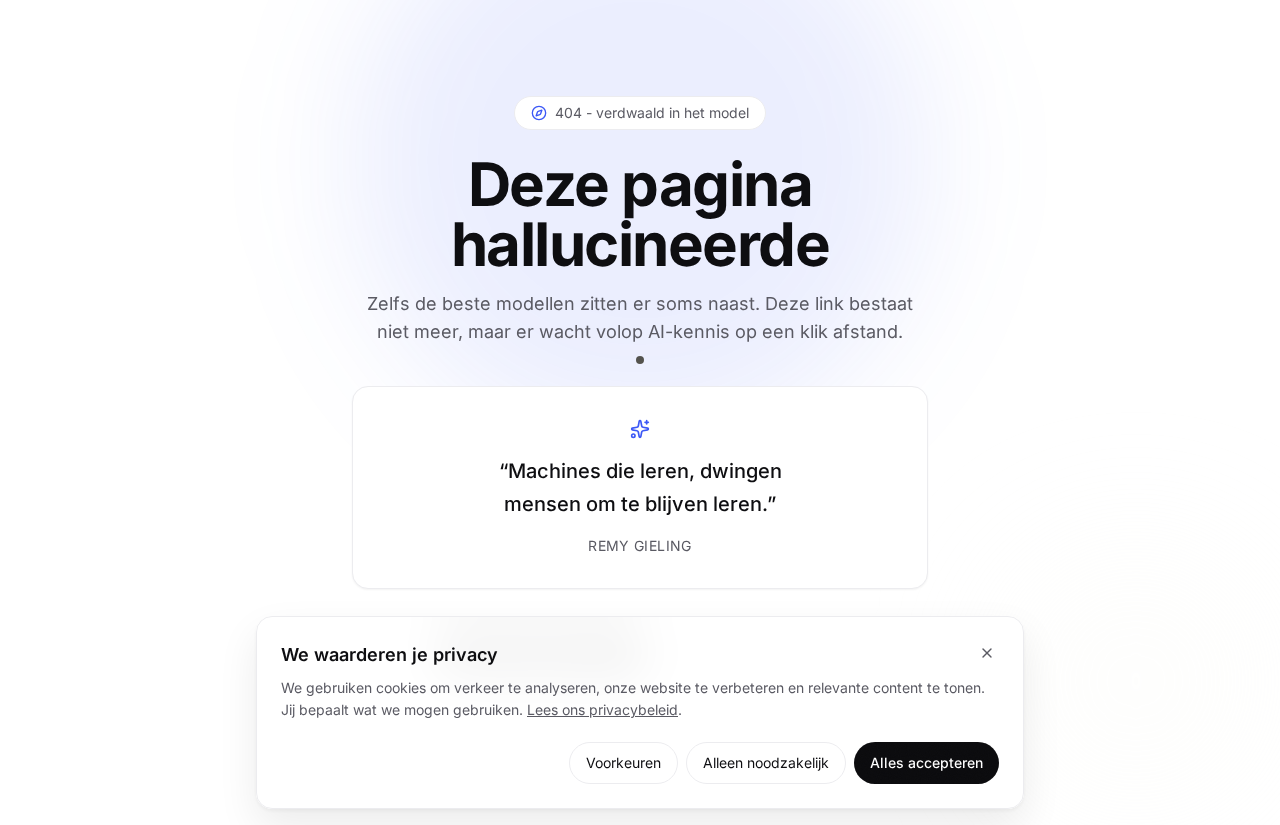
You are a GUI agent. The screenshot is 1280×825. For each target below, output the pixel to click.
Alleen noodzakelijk (766, 762)
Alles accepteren (926, 762)
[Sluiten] (987, 653)
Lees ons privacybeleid (602, 709)
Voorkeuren (623, 762)
